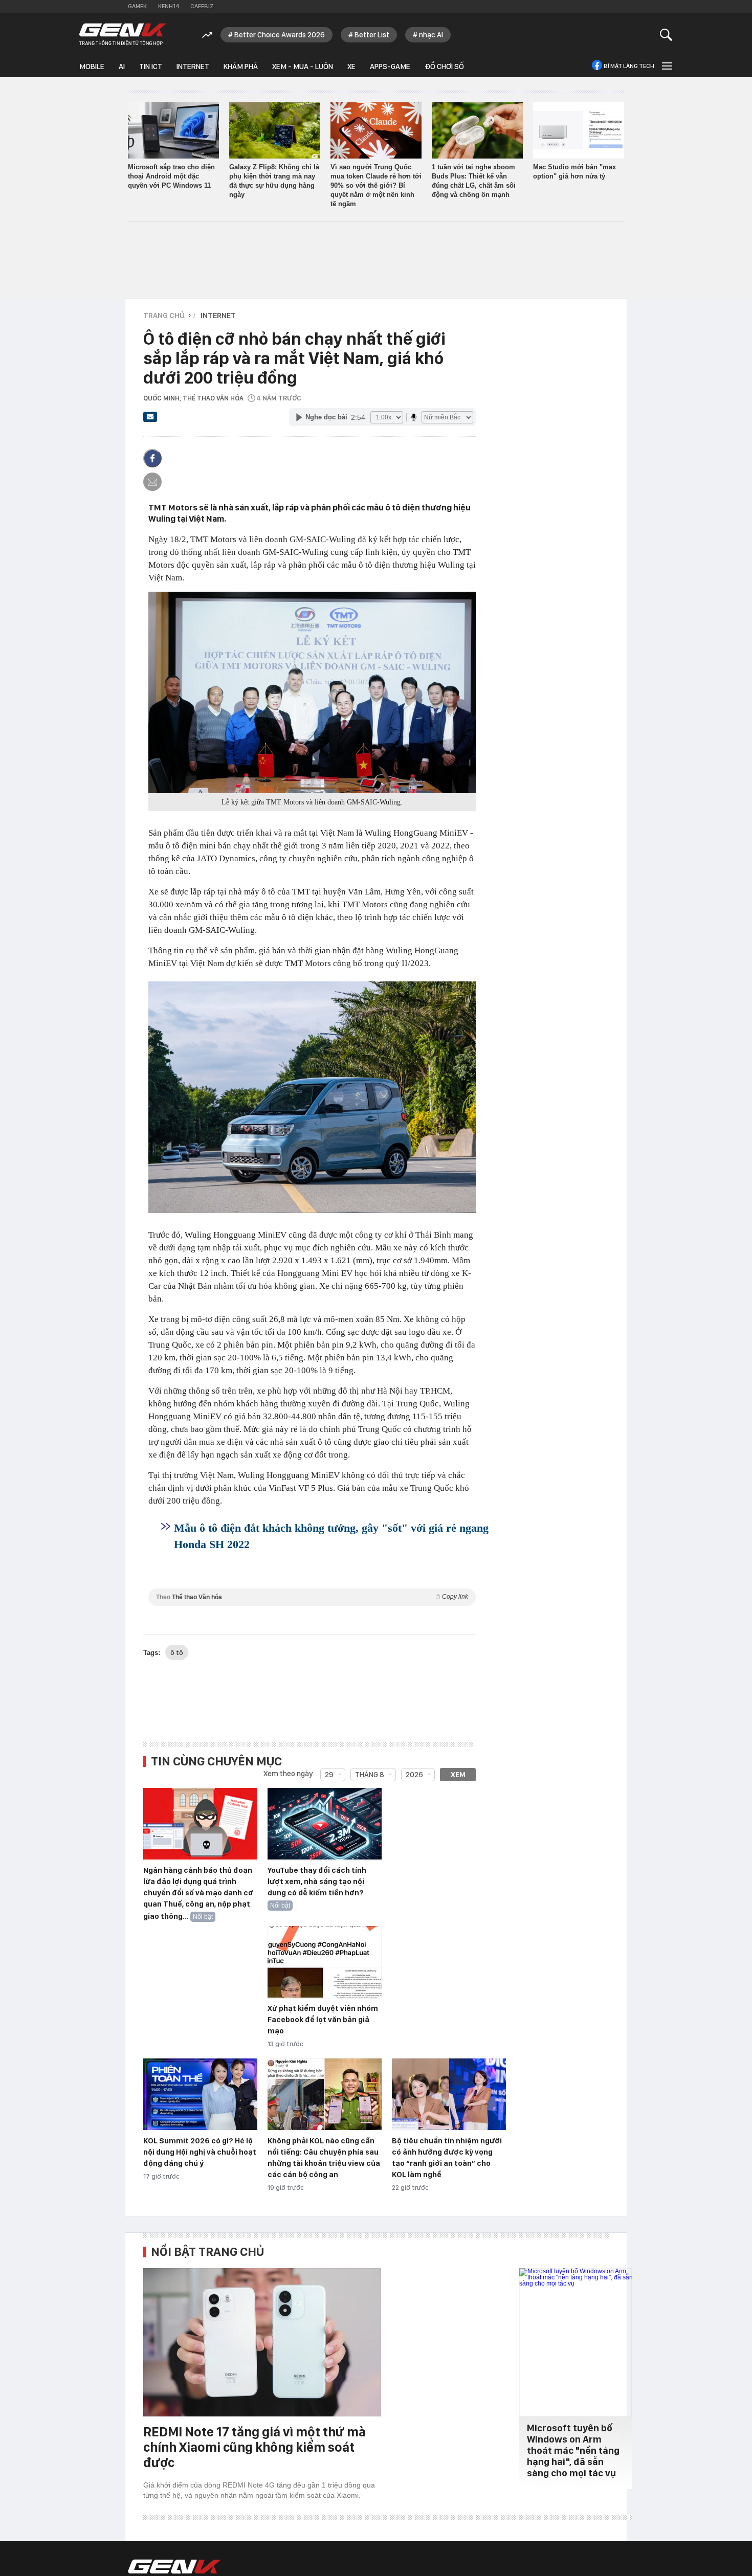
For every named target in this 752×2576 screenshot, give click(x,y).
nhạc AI (431, 35)
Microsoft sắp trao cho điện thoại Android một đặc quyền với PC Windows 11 (171, 176)
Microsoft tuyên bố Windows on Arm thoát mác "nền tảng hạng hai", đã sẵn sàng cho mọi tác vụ (573, 2450)
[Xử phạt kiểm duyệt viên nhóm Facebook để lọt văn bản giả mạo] (325, 1962)
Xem (458, 1775)
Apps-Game (390, 66)
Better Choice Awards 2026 (280, 35)
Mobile (92, 66)
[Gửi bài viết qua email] (150, 420)
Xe (351, 66)
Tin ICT (151, 66)
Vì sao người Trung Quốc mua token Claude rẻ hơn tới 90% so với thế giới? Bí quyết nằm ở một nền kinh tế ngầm (376, 185)
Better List (372, 35)
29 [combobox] (329, 1775)
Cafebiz (202, 6)
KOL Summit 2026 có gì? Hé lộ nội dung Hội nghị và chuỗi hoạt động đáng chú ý (200, 2152)
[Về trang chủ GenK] (123, 35)
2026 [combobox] (414, 1775)
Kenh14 (169, 6)
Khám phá (241, 66)
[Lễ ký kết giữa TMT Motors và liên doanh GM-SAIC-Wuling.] (312, 692)
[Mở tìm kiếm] (666, 35)
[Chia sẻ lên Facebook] (152, 458)
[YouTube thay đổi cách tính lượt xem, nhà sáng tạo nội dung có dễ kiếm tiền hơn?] (325, 1824)
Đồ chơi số (444, 66)
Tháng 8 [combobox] (370, 1775)
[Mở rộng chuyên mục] (666, 66)
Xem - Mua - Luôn (303, 66)
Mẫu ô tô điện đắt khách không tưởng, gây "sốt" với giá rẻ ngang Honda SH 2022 (331, 1536)
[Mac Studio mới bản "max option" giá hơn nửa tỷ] (579, 130)
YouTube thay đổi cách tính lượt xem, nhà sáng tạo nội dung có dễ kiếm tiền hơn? (317, 1881)
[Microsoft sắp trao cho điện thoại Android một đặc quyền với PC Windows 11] (173, 130)
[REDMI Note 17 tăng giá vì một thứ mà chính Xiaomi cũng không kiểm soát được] (262, 2342)
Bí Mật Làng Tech (629, 66)
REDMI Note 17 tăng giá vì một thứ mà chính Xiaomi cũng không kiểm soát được (255, 2447)
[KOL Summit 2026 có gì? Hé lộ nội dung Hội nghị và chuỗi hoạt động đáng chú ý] (200, 2095)
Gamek (137, 6)
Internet (193, 66)
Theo (312, 1597)
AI (122, 66)
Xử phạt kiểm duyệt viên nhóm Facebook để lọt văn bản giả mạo (323, 2020)
